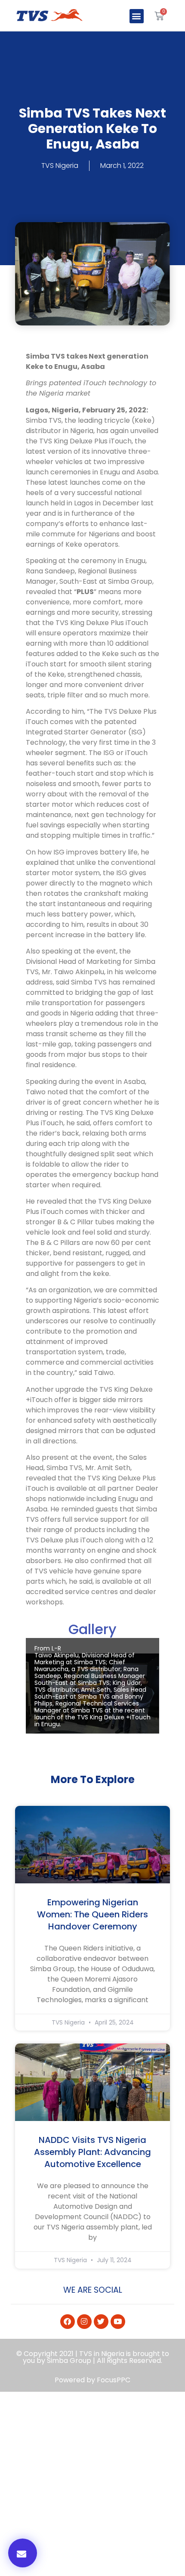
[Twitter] (101, 2322)
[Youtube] (118, 2322)
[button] (137, 16)
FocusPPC (114, 2380)
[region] (92, 1694)
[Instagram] (84, 2322)
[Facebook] (68, 2322)
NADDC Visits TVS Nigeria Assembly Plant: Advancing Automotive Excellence (92, 2152)
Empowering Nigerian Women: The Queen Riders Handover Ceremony (92, 1914)
